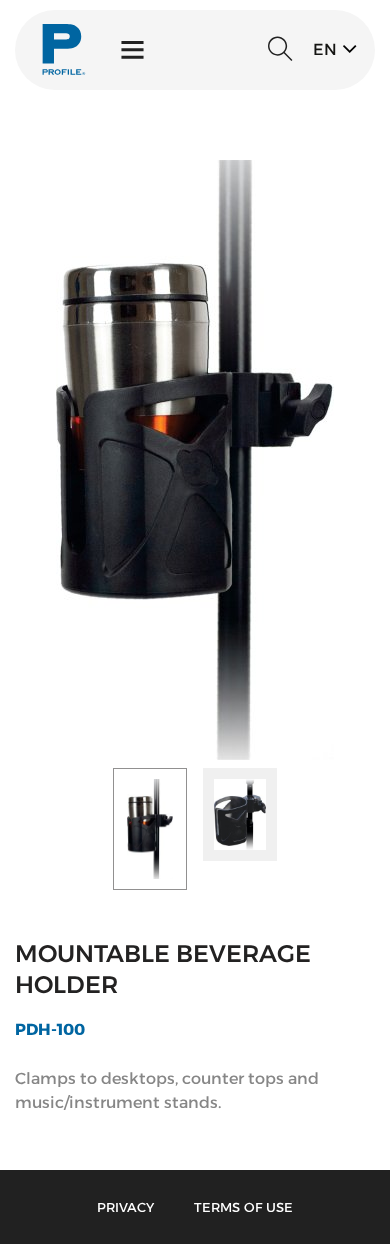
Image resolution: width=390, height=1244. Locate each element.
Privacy (125, 1207)
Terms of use (243, 1207)
